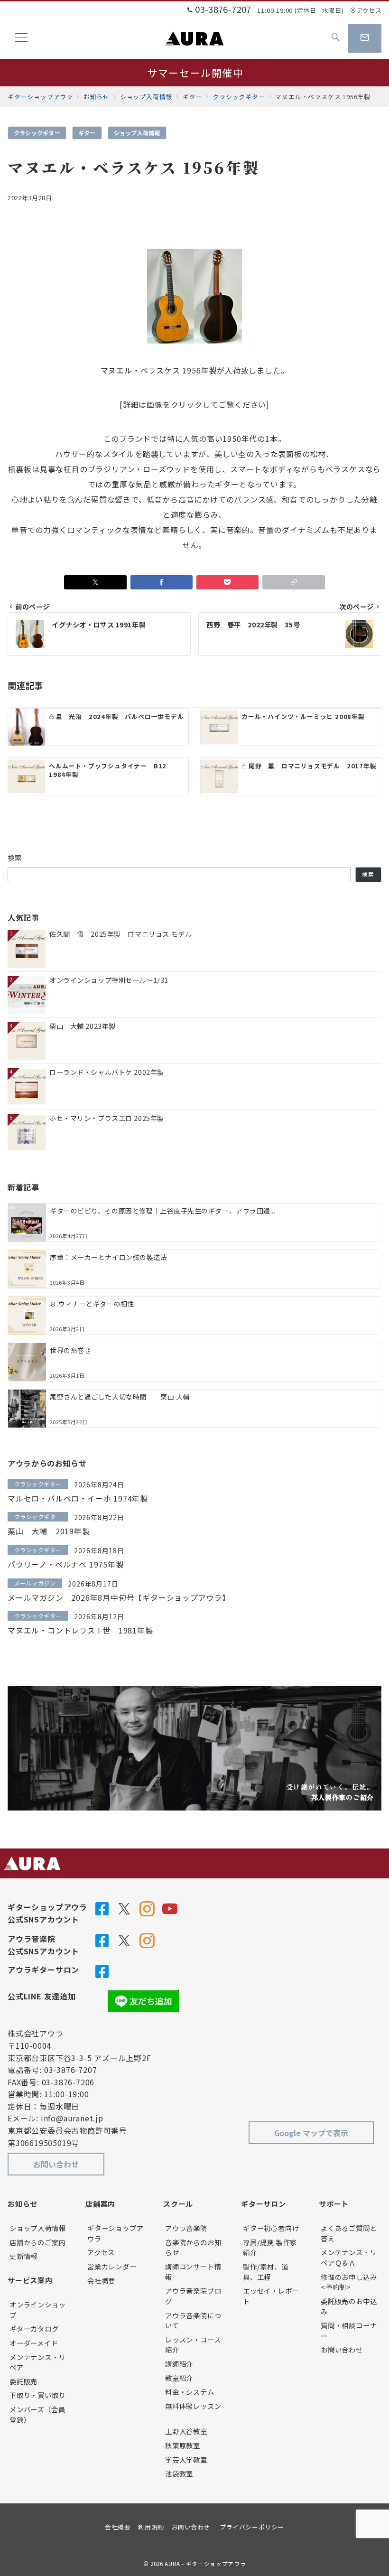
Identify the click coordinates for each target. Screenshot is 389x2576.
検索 (15, 858)
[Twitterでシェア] (95, 582)
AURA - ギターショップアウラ (205, 2564)
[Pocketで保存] (227, 582)
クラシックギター (37, 133)
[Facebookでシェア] (162, 582)
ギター (87, 133)
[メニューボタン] (21, 38)
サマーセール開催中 (195, 73)
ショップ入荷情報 (137, 133)
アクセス (369, 10)
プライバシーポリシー (252, 2527)
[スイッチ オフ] (336, 38)
